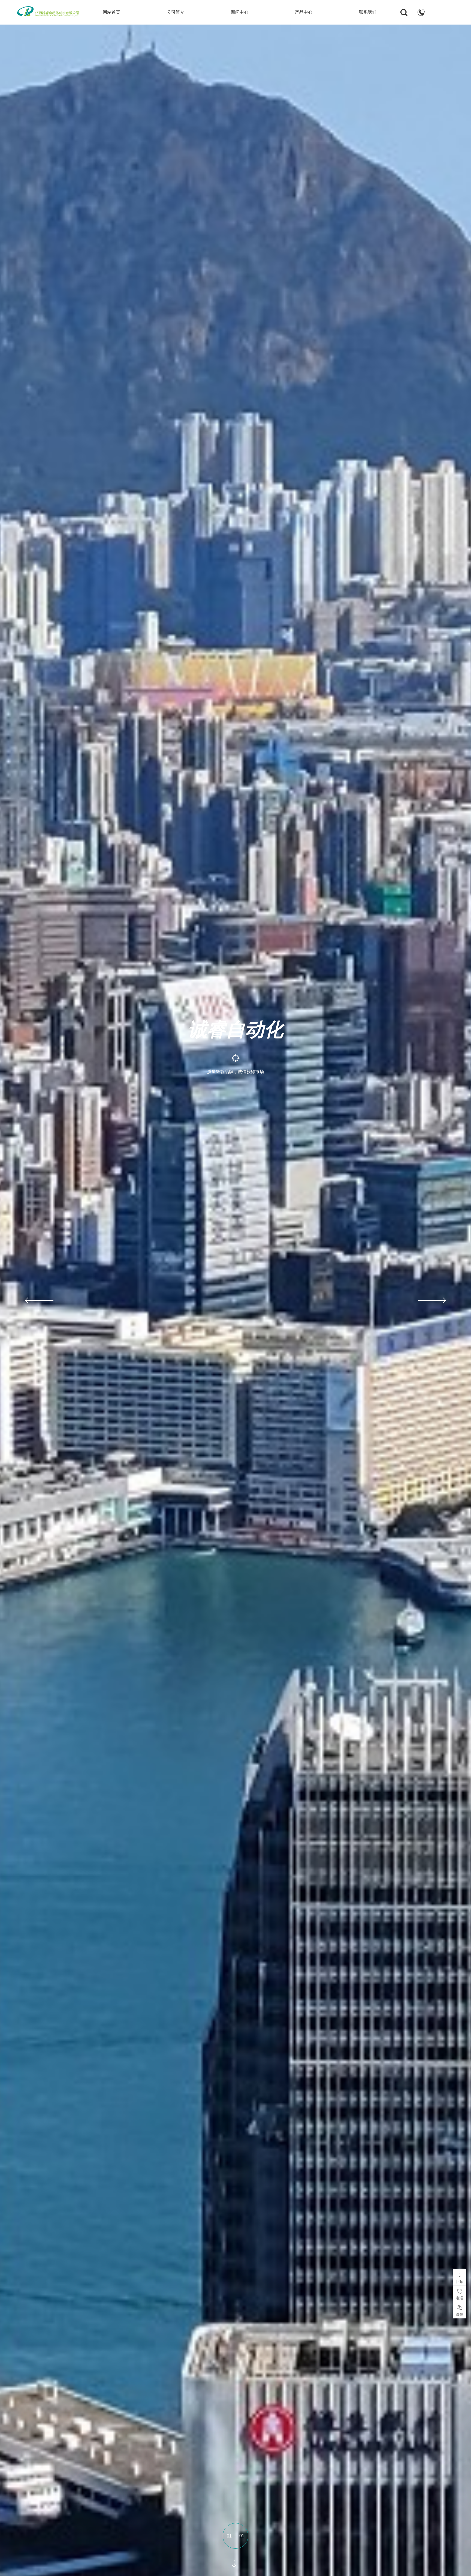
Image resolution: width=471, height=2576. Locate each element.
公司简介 (176, 12)
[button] (38, 1300)
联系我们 (368, 12)
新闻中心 (240, 12)
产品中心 (304, 12)
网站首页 (111, 12)
